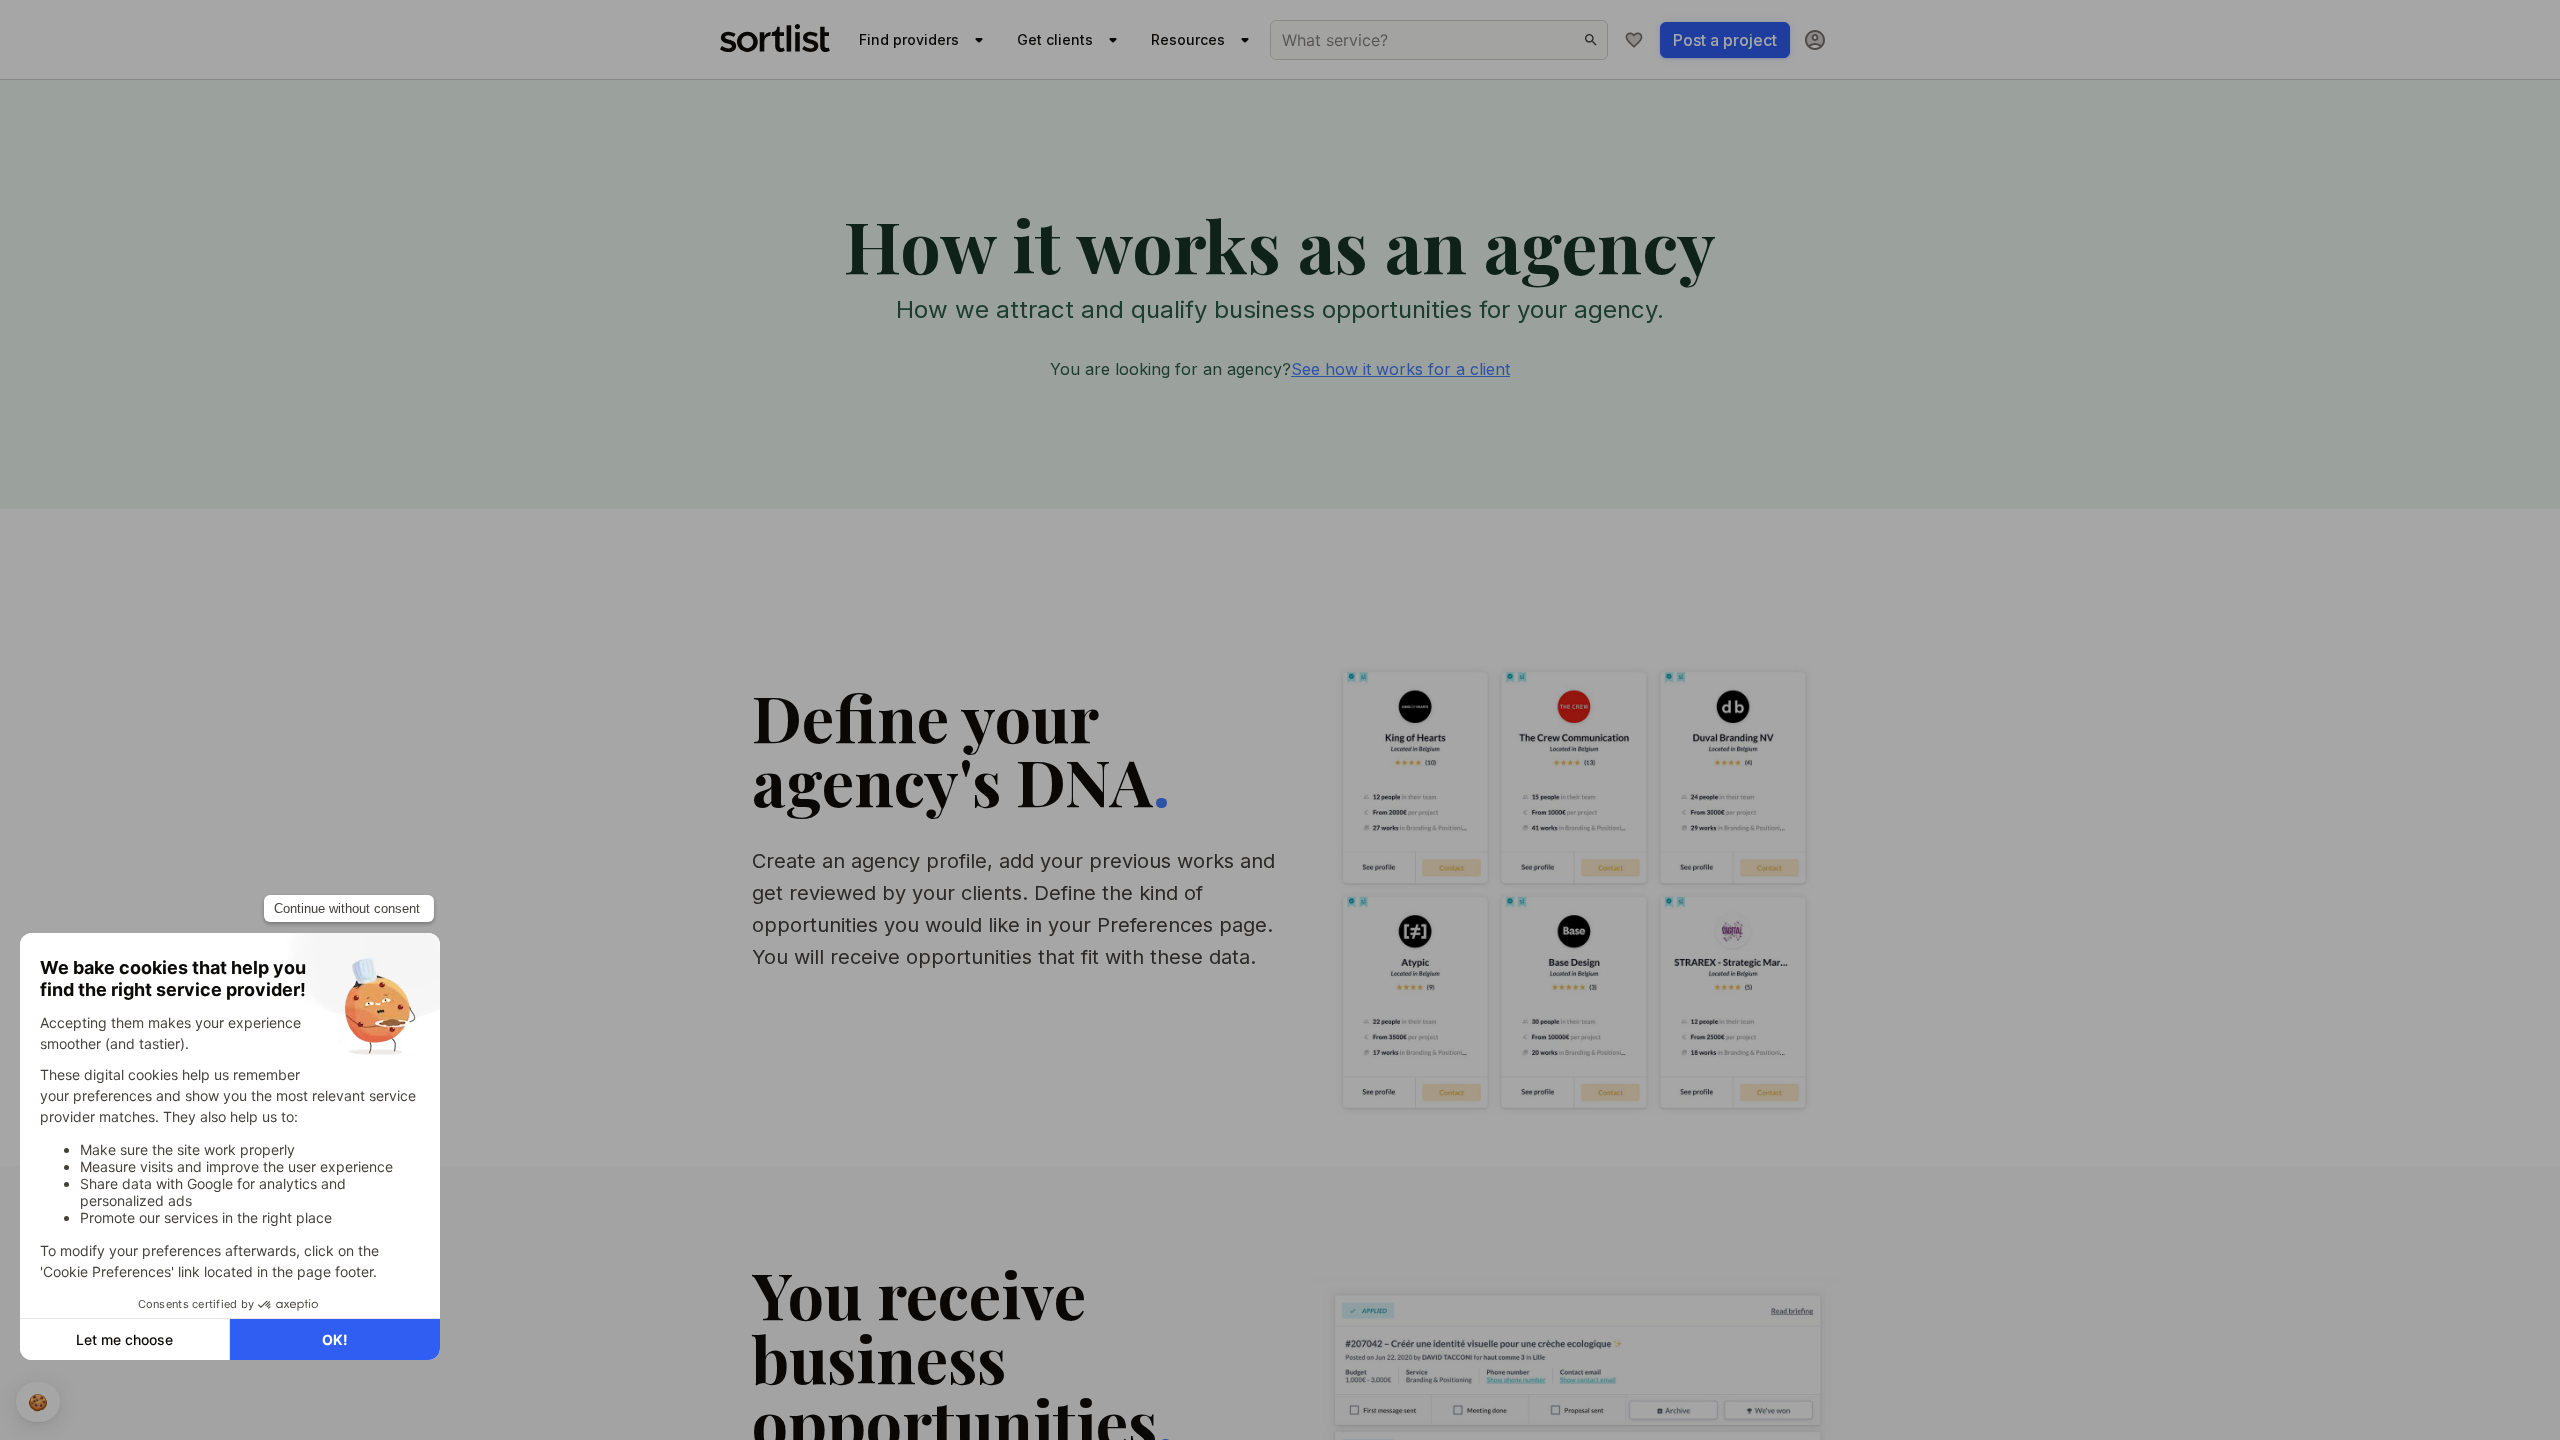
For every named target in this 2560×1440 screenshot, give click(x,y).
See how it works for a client (1400, 369)
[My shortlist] (1634, 40)
